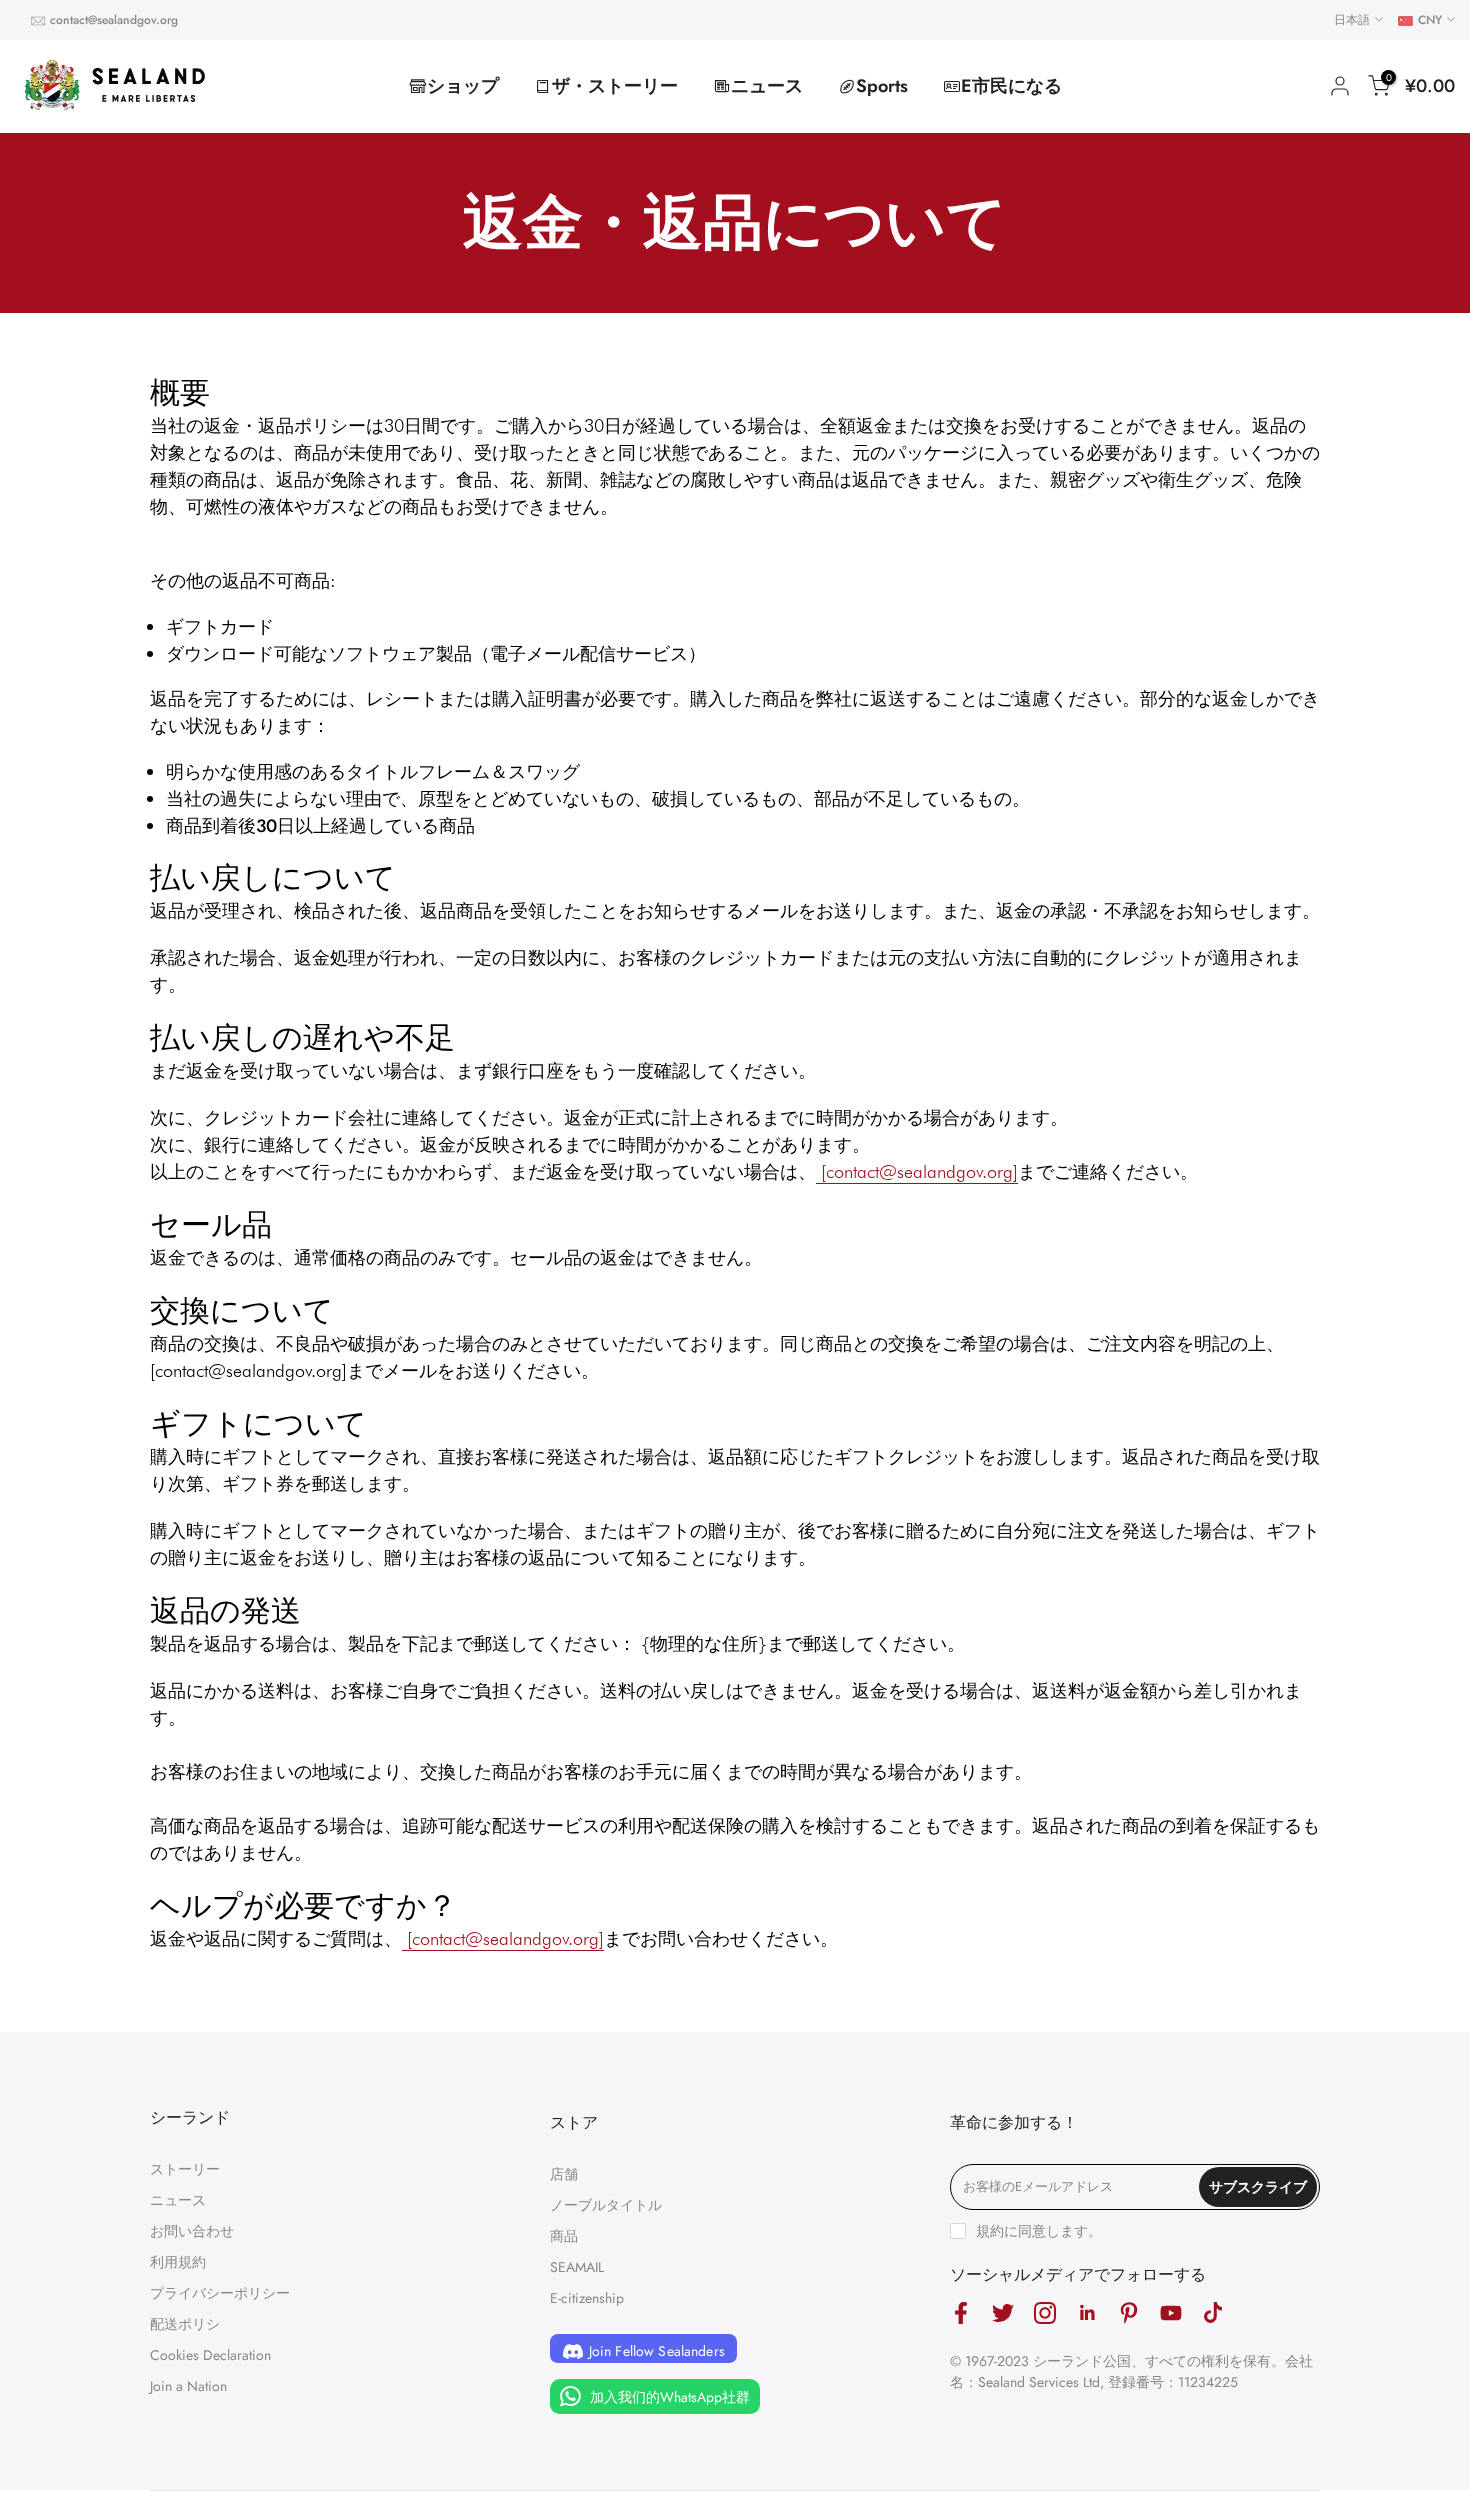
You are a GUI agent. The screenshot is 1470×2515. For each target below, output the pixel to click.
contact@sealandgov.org (114, 20)
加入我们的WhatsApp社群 (668, 2397)
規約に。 (1039, 2231)
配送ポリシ (185, 2324)
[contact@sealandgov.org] (917, 1171)
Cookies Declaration (210, 2355)
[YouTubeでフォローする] (1171, 2313)
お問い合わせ (192, 2231)
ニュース (767, 86)
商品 (564, 2236)
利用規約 (178, 2262)
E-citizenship (587, 2298)
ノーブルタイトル (606, 2205)
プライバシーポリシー (220, 2293)
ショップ (463, 86)
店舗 (564, 2174)
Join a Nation (188, 2386)
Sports (882, 86)
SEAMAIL (577, 2267)
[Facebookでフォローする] (961, 2313)
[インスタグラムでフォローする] (1045, 2313)
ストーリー (185, 2169)
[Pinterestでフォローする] (1129, 2313)
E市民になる (1011, 86)
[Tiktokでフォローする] (1213, 2313)
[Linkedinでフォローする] (1087, 2313)
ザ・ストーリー (615, 86)
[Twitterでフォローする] (1003, 2313)
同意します (1053, 2231)
